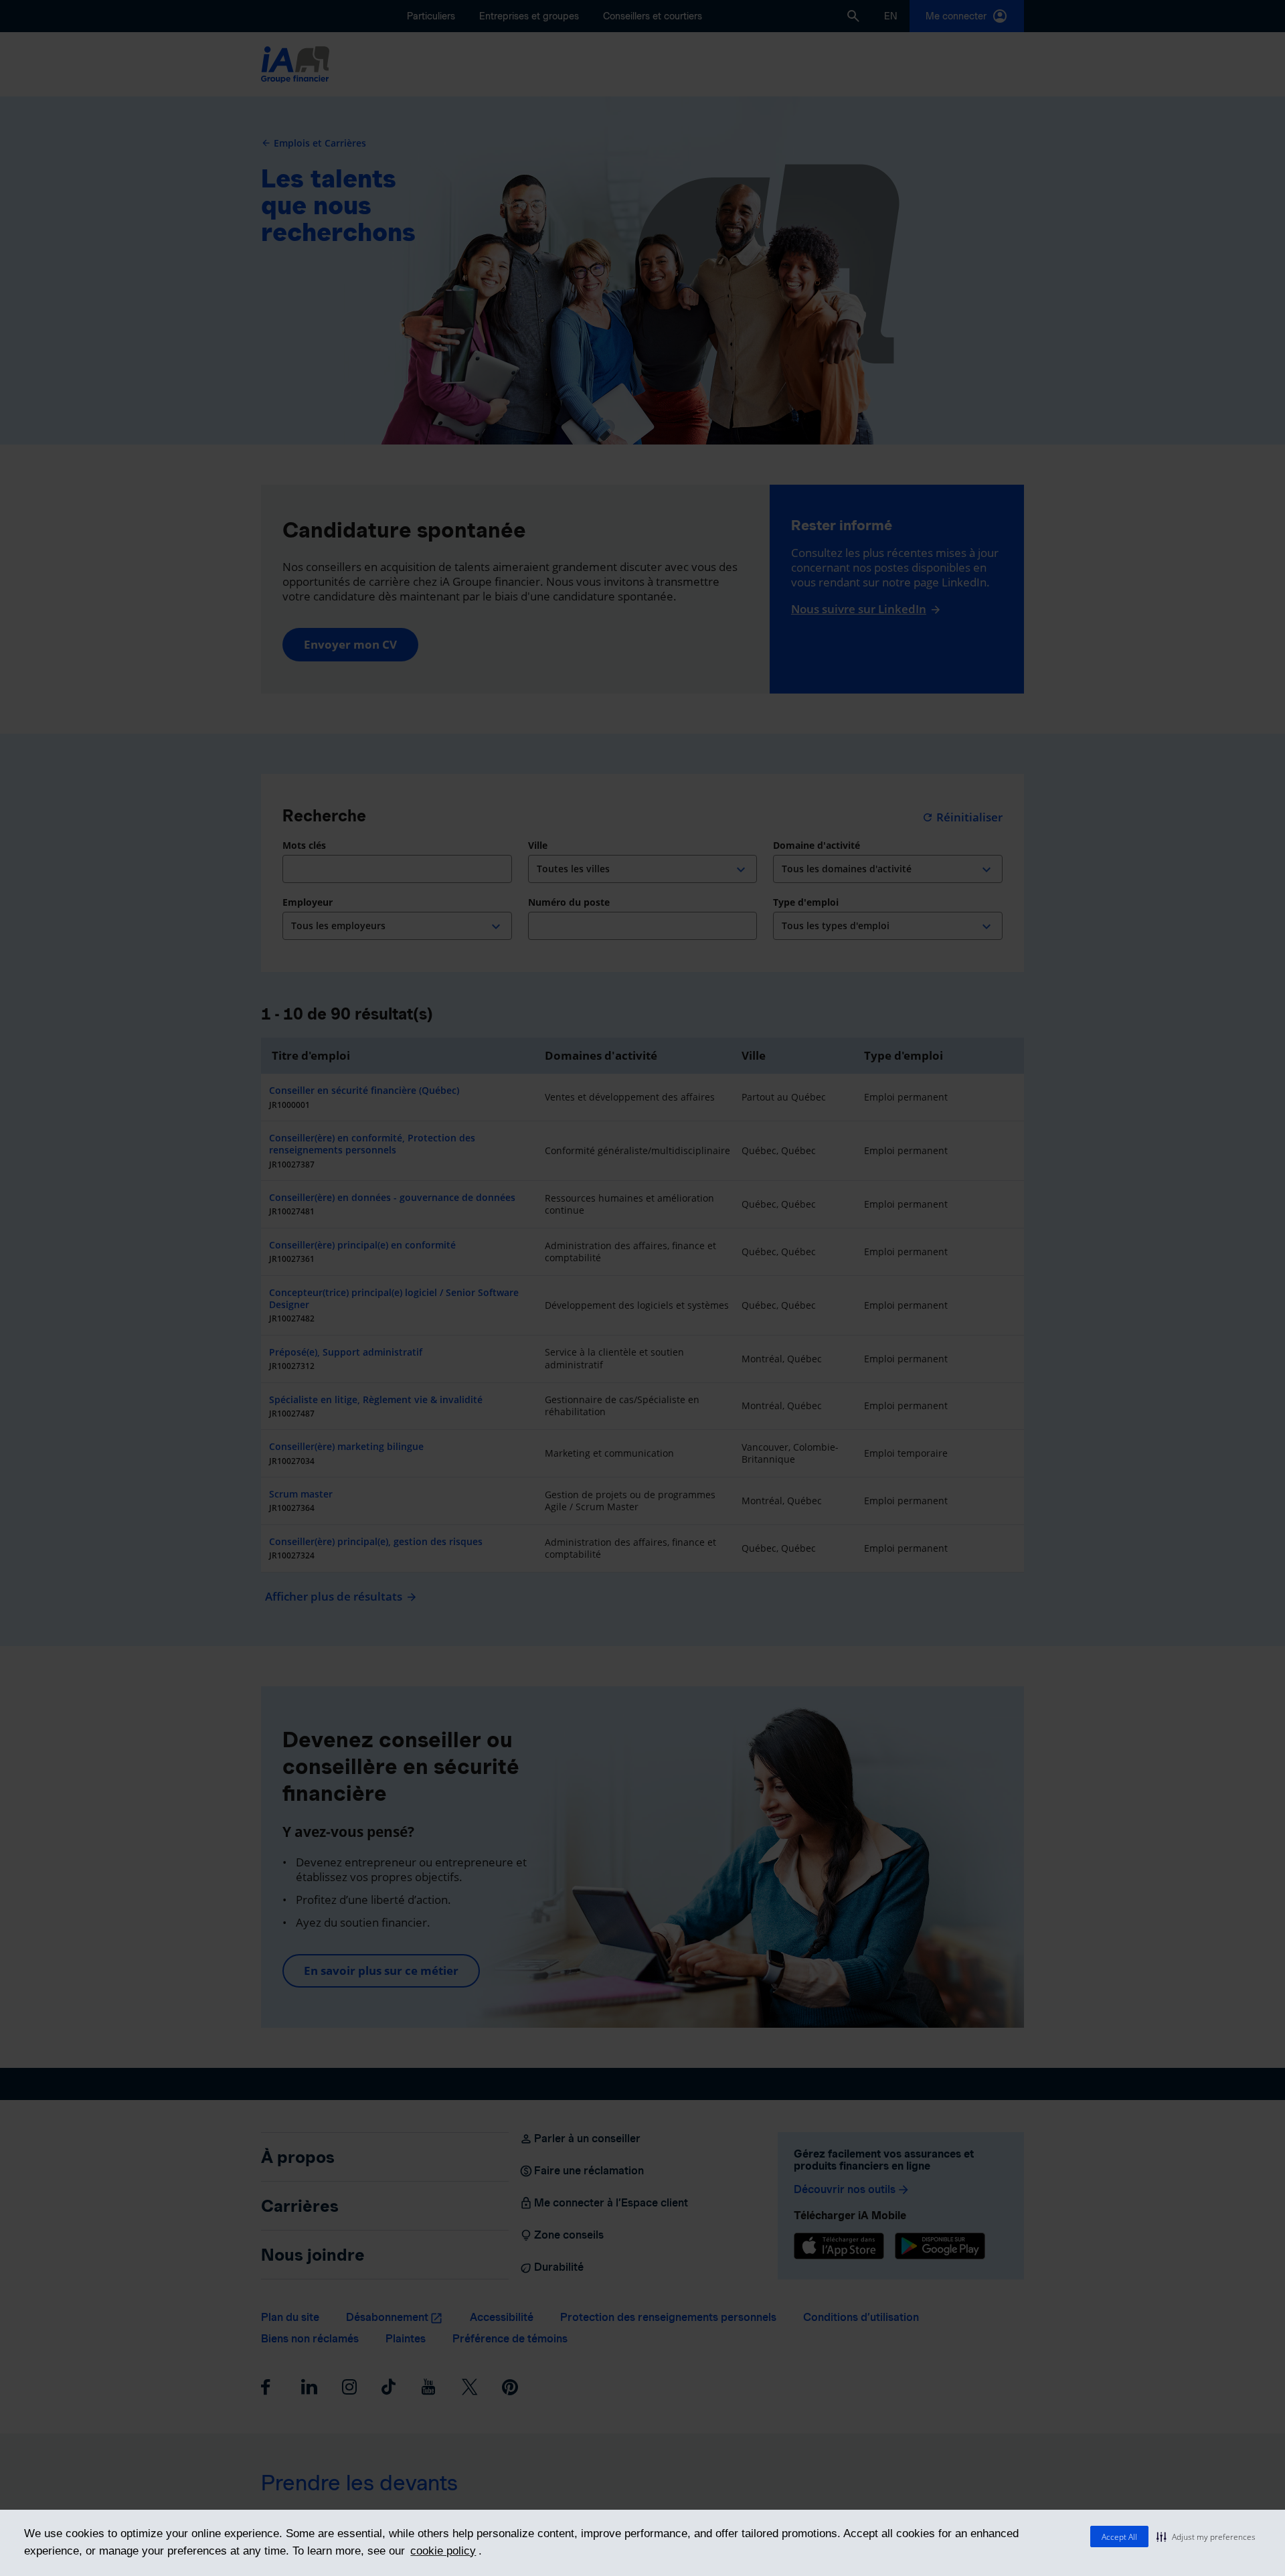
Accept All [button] (1119, 2537)
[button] (1206, 2537)
